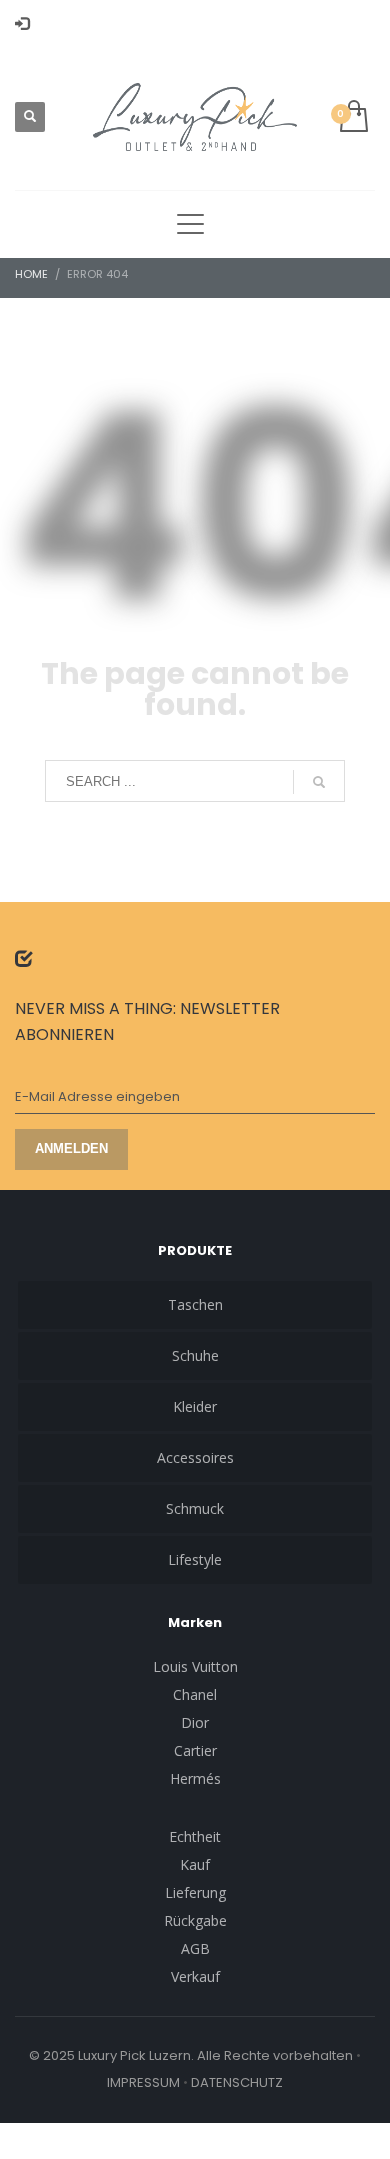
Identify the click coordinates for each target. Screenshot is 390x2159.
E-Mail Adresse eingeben (97, 1096)
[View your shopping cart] (352, 117)
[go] (319, 782)
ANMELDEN (71, 1148)
